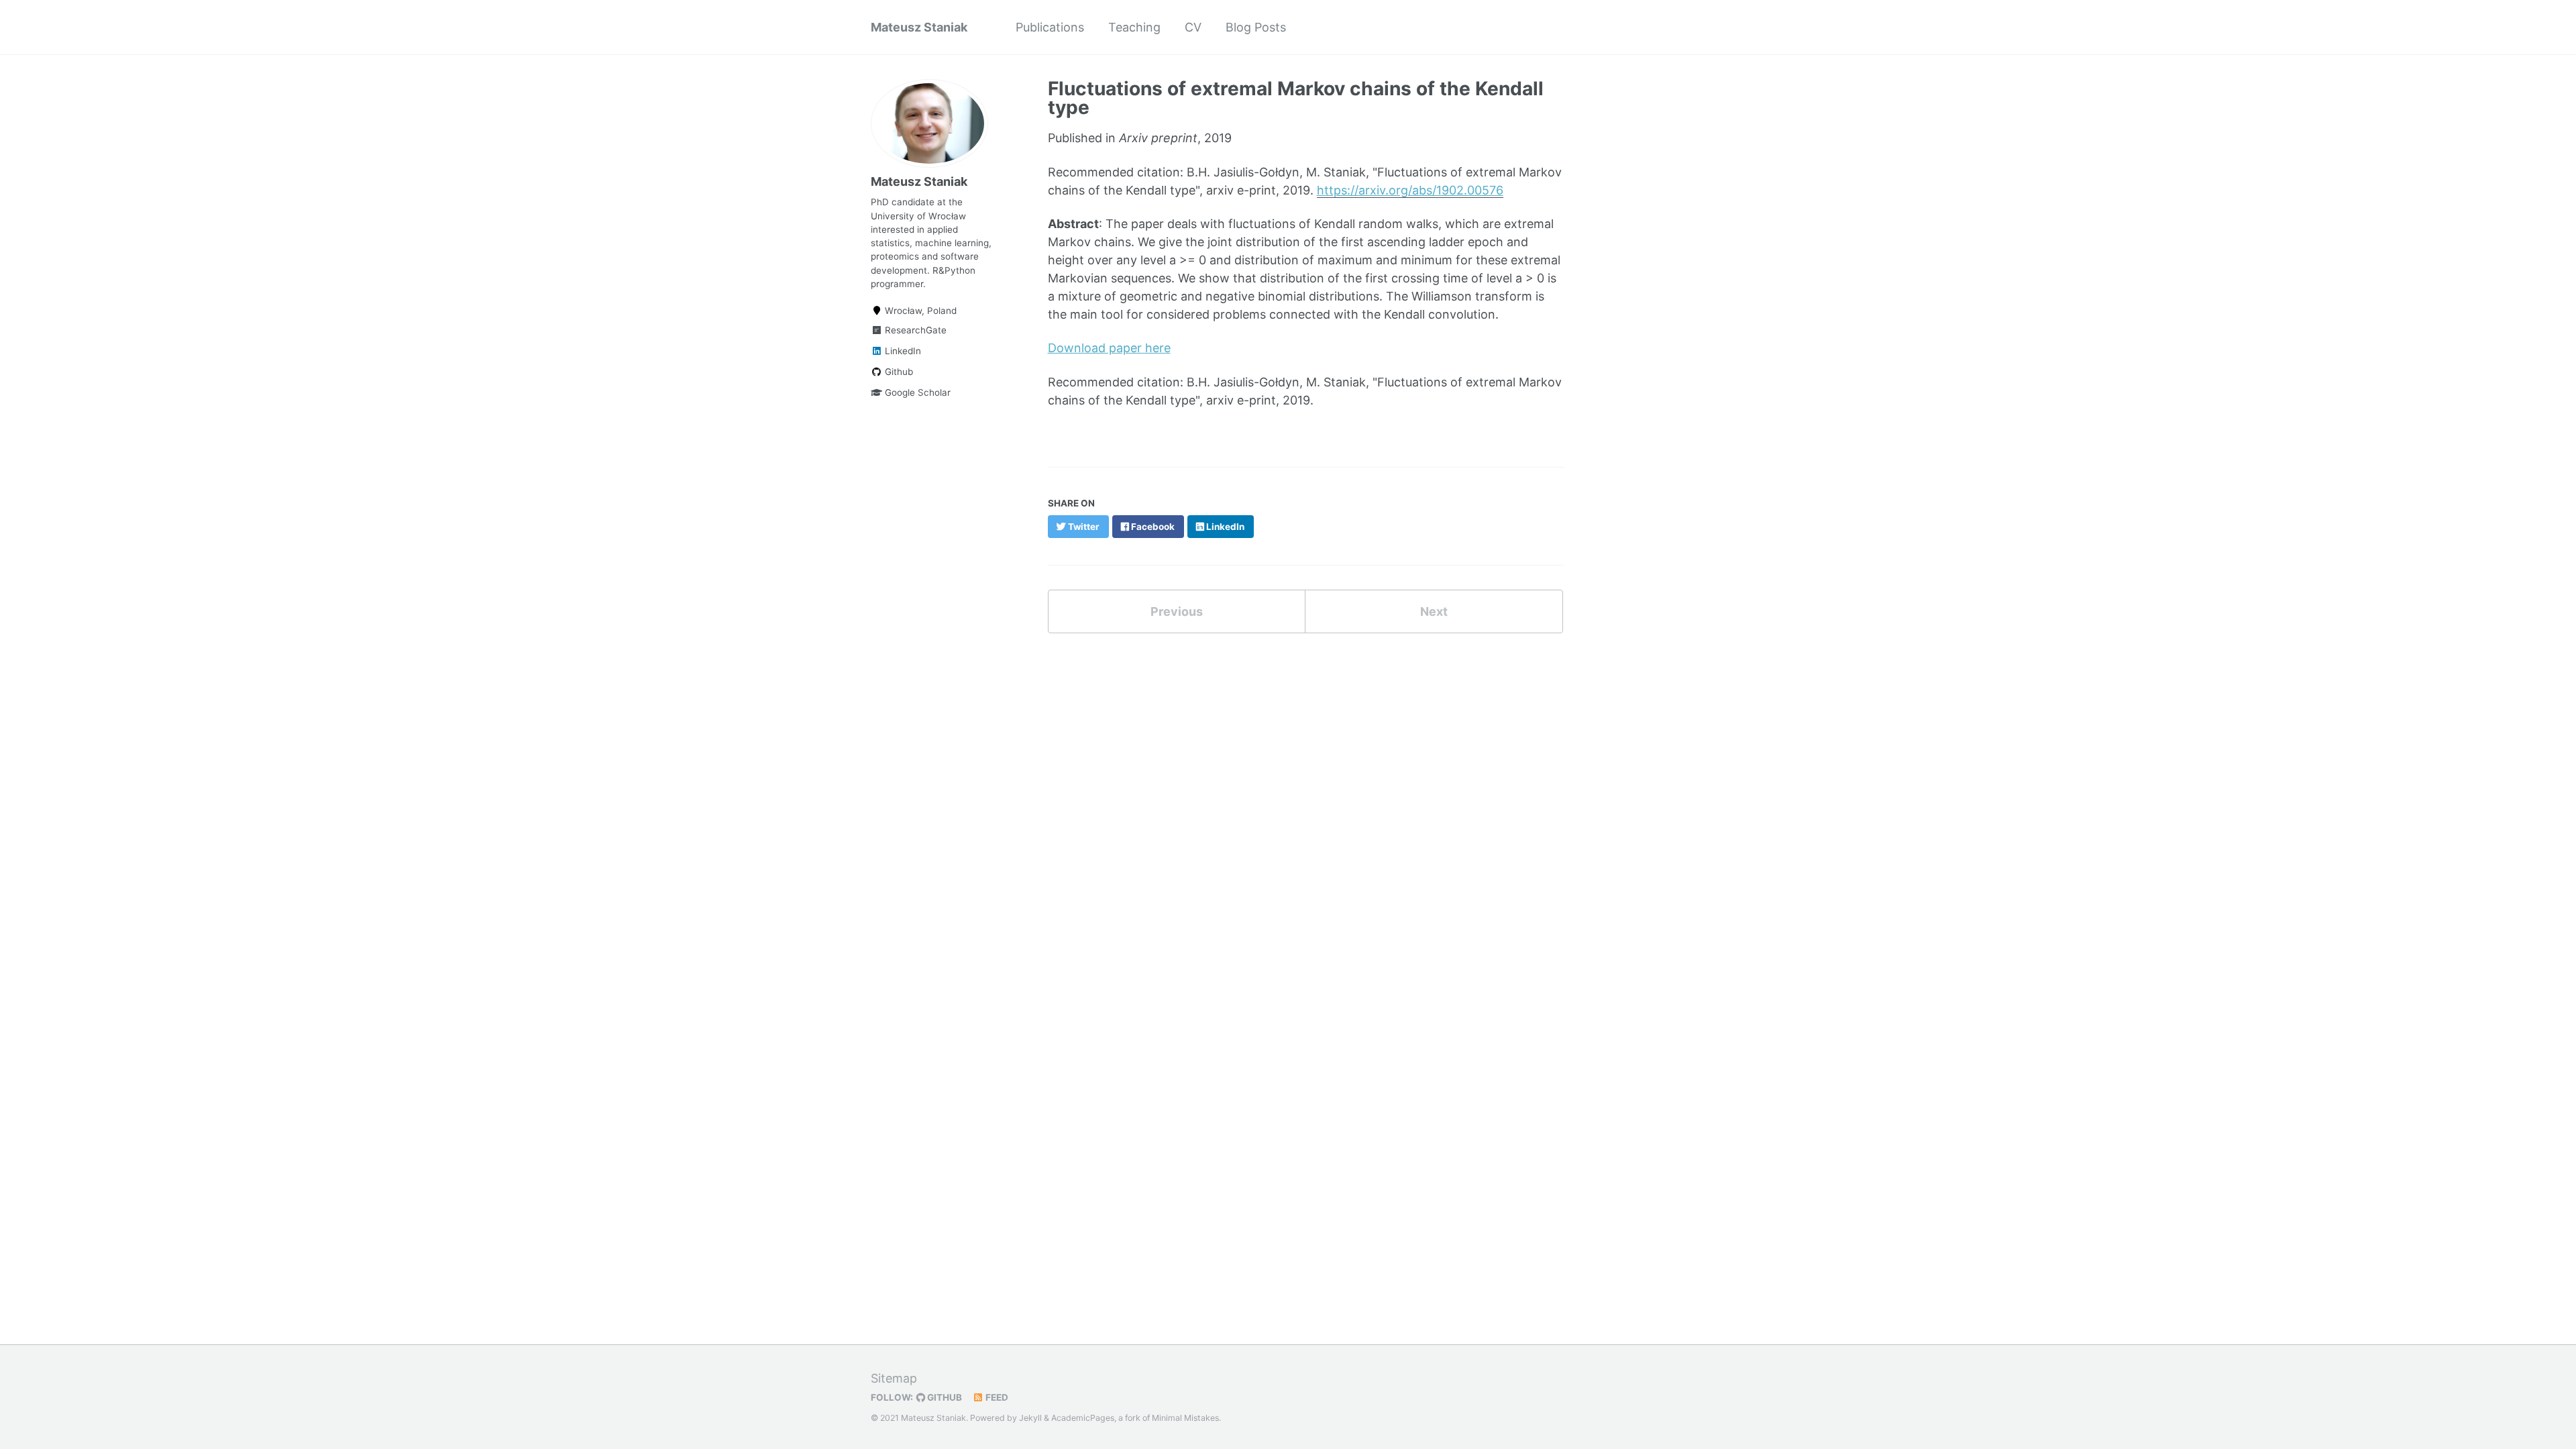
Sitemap (894, 1378)
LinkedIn (902, 351)
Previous (1177, 611)
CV (1193, 27)
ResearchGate (914, 330)
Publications (1050, 27)
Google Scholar (916, 392)
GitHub (944, 1397)
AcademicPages (1083, 1418)
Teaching (1134, 27)
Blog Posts (1256, 27)
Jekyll (1030, 1418)
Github (898, 372)
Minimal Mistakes (1185, 1418)
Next (1434, 611)
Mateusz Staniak (919, 27)
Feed (996, 1397)
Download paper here (1109, 348)
